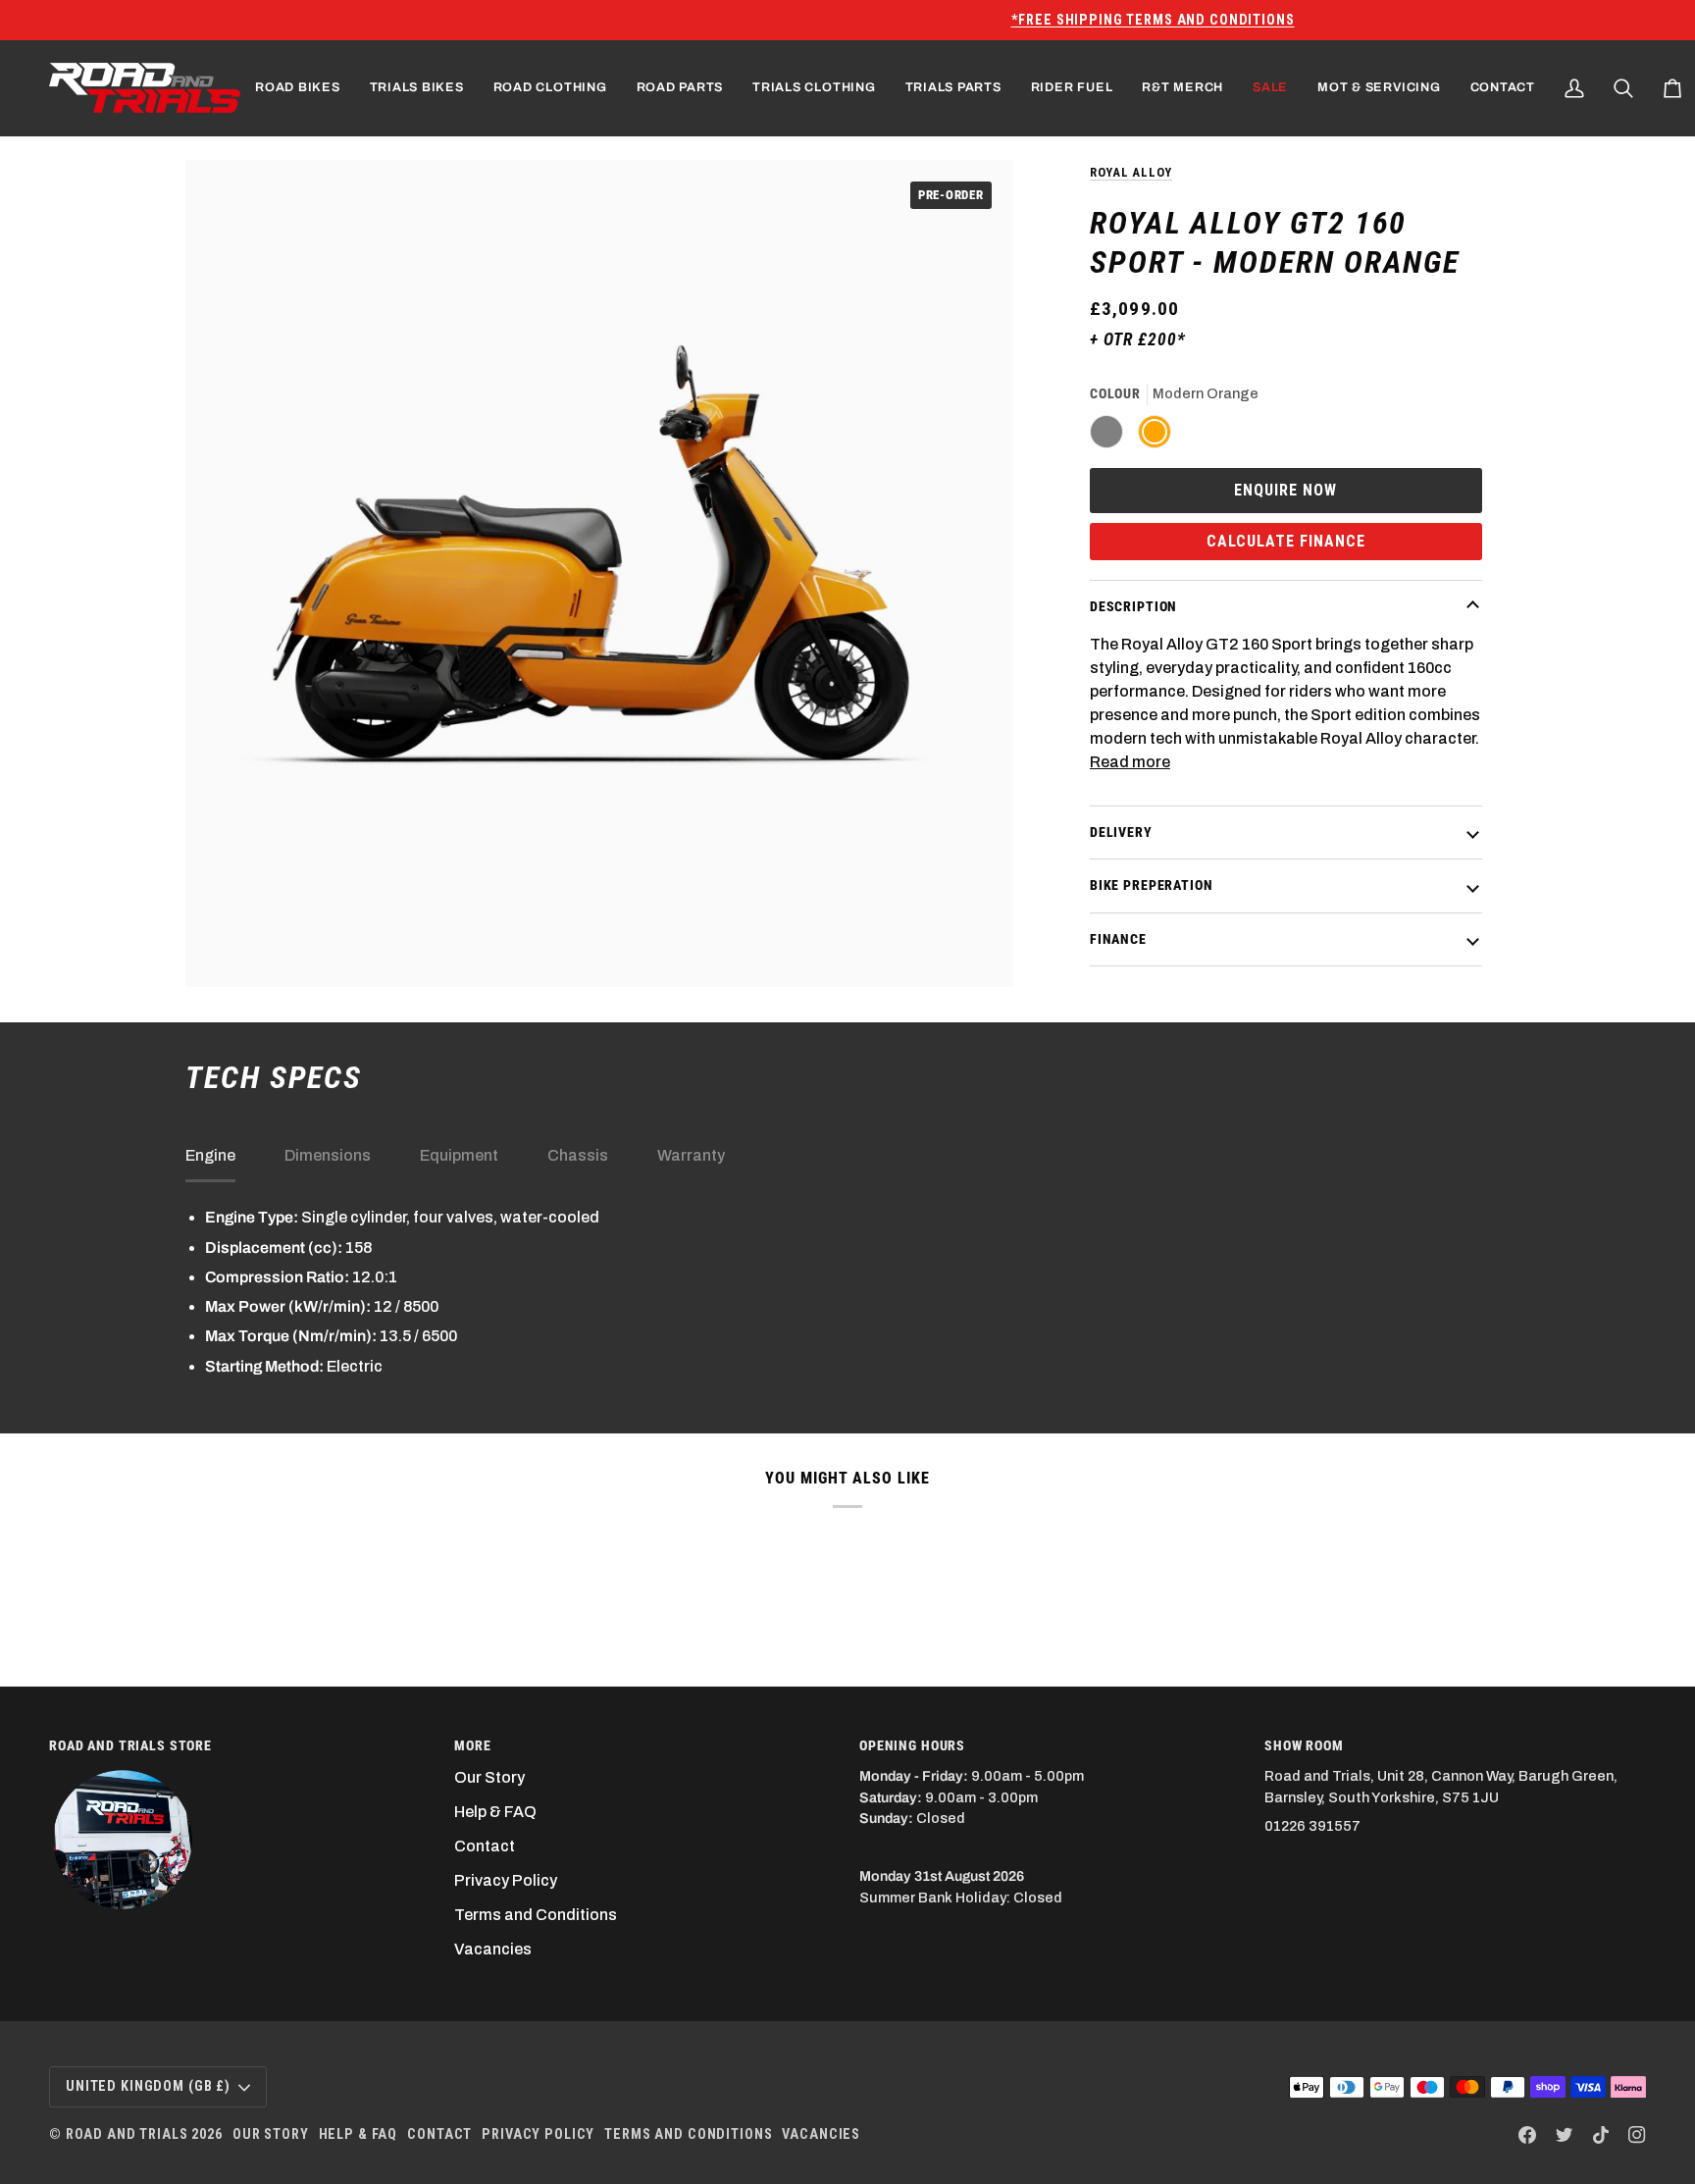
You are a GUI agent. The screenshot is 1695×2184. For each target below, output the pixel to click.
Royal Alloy (1131, 172)
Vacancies (493, 1949)
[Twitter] (1565, 2135)
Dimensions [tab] (328, 1155)
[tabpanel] (847, 1292)
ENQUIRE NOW (1285, 489)
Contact (485, 1846)
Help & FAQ (495, 1812)
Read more (1130, 761)
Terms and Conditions (536, 1915)
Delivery (1121, 831)
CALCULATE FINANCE (1286, 540)
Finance (1118, 938)
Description (1133, 605)
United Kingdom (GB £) (148, 2086)
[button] (298, 88)
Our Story (489, 1777)
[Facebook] (1527, 2135)
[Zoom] (222, 950)
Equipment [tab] (459, 1155)
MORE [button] (472, 1745)
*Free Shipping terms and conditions (848, 20)
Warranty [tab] (691, 1155)
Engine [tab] (210, 1155)
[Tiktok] (1601, 2135)
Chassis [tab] (578, 1155)
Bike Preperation (1152, 885)
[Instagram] (1637, 2135)
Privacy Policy (506, 1880)
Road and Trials (127, 2134)
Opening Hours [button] (912, 1745)
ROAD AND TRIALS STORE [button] (130, 1745)
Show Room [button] (1304, 1745)
